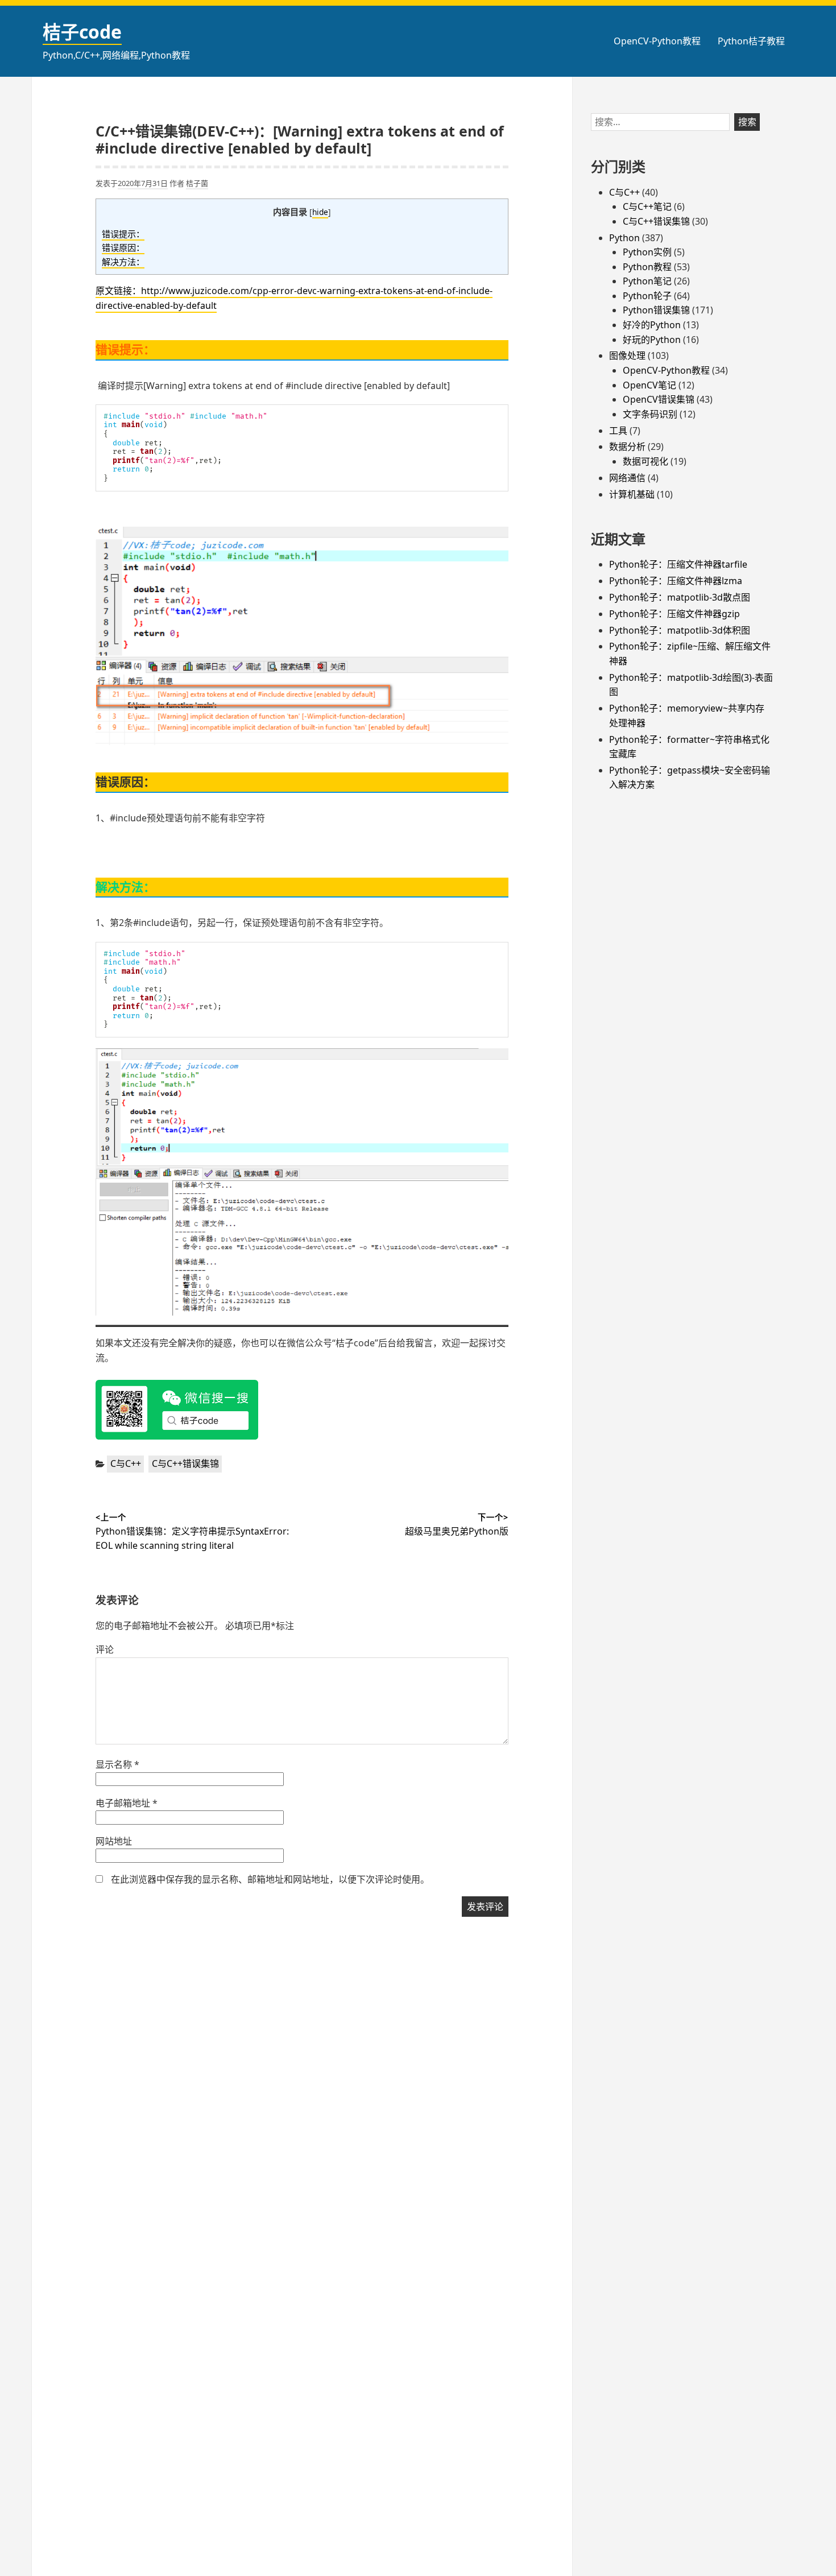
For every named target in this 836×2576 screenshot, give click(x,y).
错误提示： (123, 234)
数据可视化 (645, 461)
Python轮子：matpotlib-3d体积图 (680, 630)
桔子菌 (197, 183)
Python (624, 238)
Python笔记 (647, 281)
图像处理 (627, 355)
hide (320, 212)
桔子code (82, 32)
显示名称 (117, 1764)
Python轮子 (647, 296)
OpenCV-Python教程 (657, 41)
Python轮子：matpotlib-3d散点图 (680, 597)
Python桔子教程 (751, 41)
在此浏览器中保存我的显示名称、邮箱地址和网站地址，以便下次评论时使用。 (270, 1879)
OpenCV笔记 (649, 385)
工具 (618, 431)
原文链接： (118, 291)
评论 (105, 1649)
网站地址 (114, 1841)
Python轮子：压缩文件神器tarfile (678, 564)
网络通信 (627, 478)
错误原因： (123, 247)
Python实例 (647, 252)
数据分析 (627, 446)
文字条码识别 (650, 414)
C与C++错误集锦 (185, 1463)
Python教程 (647, 267)
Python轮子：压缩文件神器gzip (674, 614)
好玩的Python (652, 340)
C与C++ (126, 1463)
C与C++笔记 (647, 206)
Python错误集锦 (656, 310)
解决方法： (123, 262)
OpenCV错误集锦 (659, 399)
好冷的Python (652, 325)
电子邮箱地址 (127, 1803)
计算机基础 (632, 494)
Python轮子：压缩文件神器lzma (676, 581)
